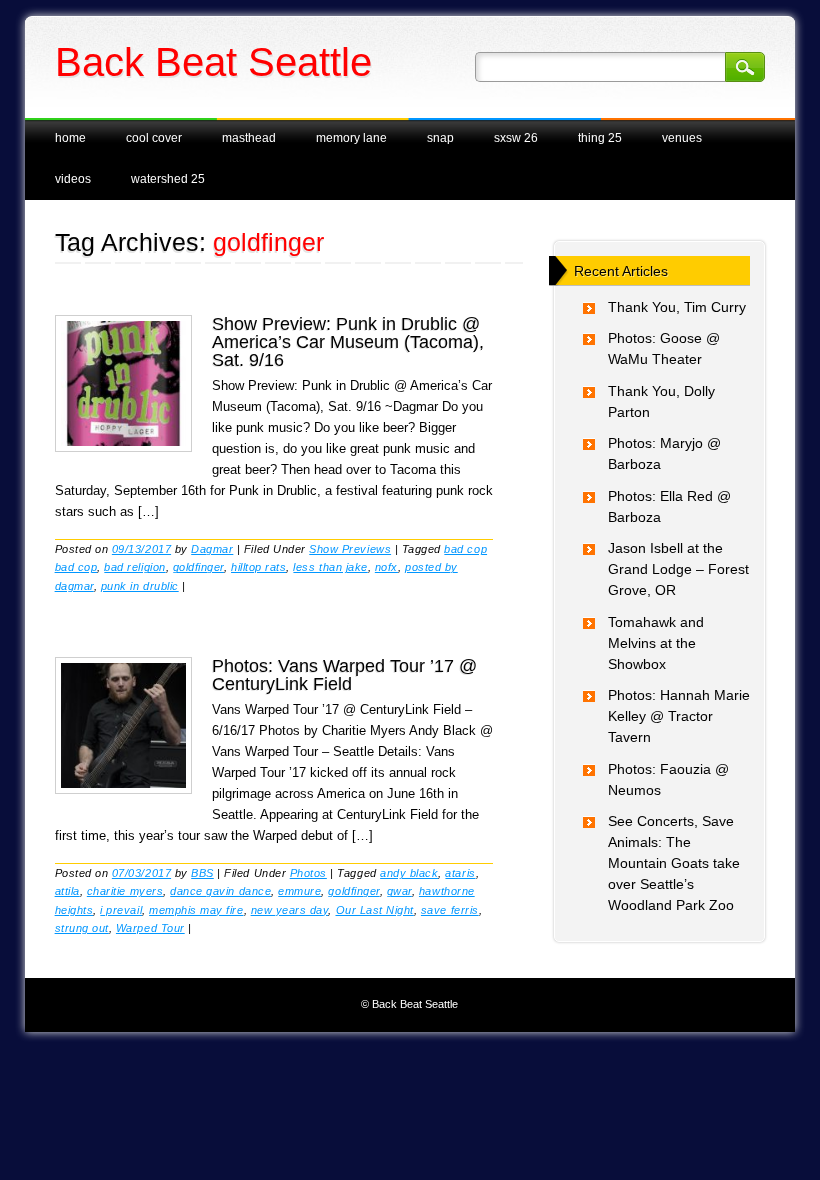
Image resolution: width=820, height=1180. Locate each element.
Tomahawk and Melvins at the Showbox (656, 643)
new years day (290, 910)
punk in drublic (140, 586)
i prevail (121, 910)
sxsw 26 (516, 138)
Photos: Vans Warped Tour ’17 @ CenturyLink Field (344, 675)
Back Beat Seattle (213, 62)
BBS (202, 873)
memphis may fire (196, 910)
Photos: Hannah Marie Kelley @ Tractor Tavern (679, 716)
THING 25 (600, 138)
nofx (386, 567)
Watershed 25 (168, 179)
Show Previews (350, 549)
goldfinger (198, 567)
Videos (73, 179)
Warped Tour (150, 928)
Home (70, 138)
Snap (440, 138)
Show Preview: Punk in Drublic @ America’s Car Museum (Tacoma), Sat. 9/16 (348, 342)
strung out (82, 928)
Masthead (249, 138)
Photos (308, 873)
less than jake (330, 567)
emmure (299, 891)
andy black (409, 873)
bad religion (134, 567)
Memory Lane (351, 138)
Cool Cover (154, 138)
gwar (399, 891)
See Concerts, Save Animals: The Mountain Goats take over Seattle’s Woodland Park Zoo (674, 863)
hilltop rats (258, 567)
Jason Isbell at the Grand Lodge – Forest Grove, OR (678, 569)
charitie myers (125, 891)
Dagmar (212, 549)
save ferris (450, 910)
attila (67, 891)
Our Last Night (375, 910)
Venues (682, 138)
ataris (460, 873)
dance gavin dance (220, 891)
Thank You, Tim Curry (677, 307)
